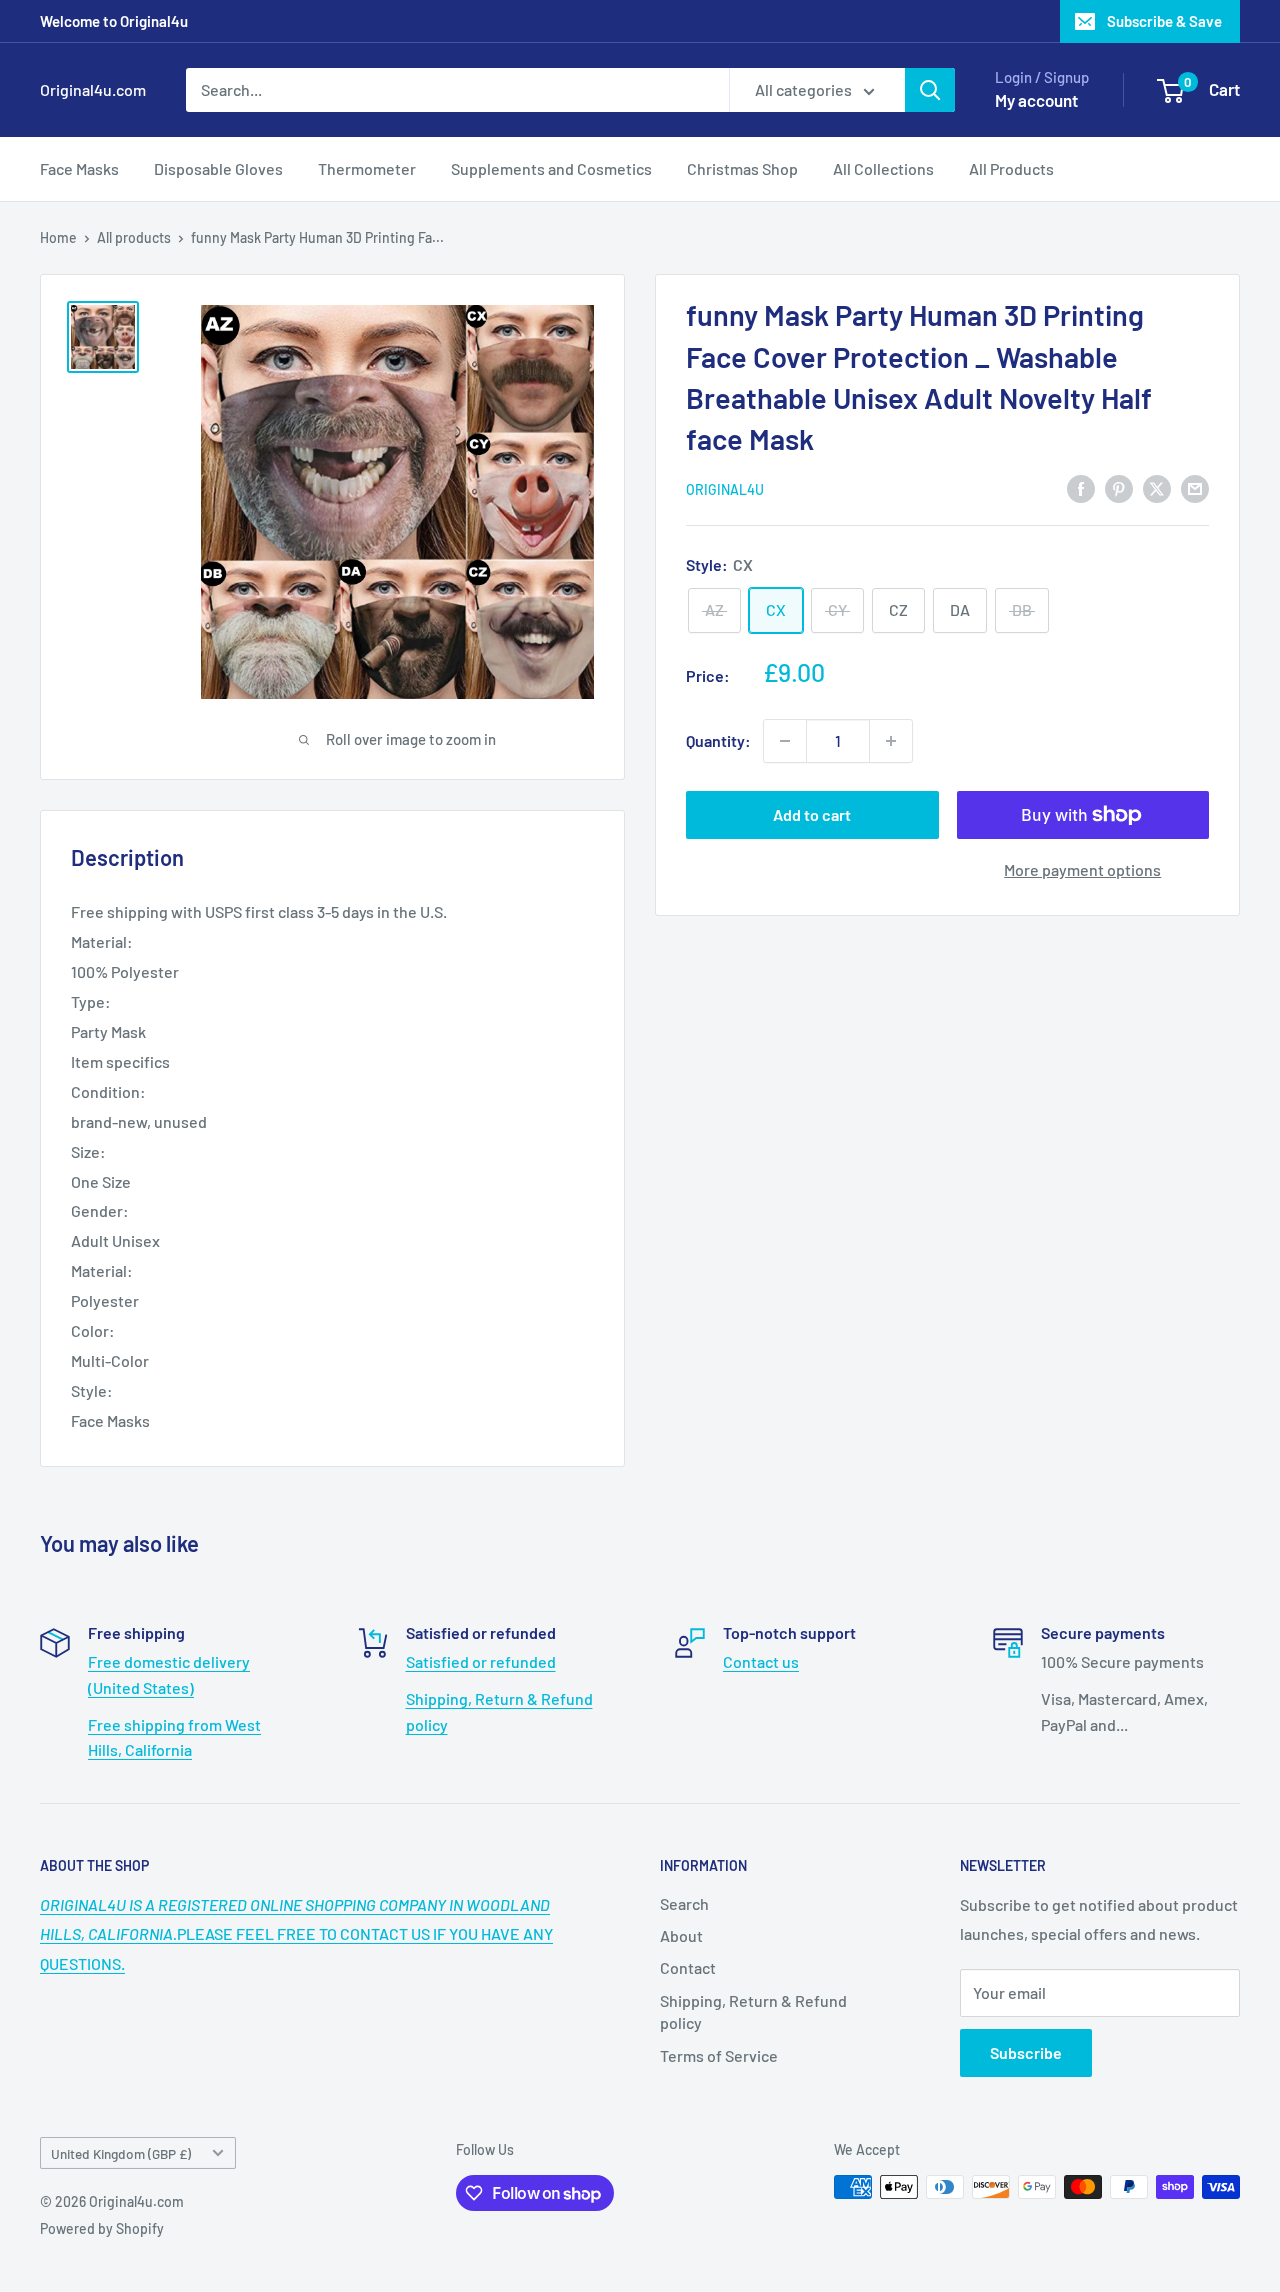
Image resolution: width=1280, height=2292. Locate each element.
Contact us (761, 1661)
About (681, 1935)
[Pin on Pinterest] (1119, 487)
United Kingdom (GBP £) (121, 2153)
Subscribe (1026, 2052)
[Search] (930, 90)
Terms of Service (719, 2055)
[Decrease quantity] (785, 741)
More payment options (1082, 869)
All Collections (883, 168)
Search (684, 1903)
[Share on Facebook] (1081, 487)
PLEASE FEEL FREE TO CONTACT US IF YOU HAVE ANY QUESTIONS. (296, 1934)
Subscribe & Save (1164, 21)
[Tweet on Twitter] (1157, 487)
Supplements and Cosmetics (551, 168)
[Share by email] (1195, 487)
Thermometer (367, 168)
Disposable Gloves (218, 168)
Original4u (725, 489)
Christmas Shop (742, 168)
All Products (1011, 168)
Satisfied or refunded (481, 1661)
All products (134, 237)
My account (1036, 100)
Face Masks (79, 168)
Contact (688, 1967)
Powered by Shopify (102, 2228)
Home (58, 237)
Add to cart (812, 814)
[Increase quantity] (891, 741)
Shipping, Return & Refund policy (753, 2011)
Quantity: (718, 740)
